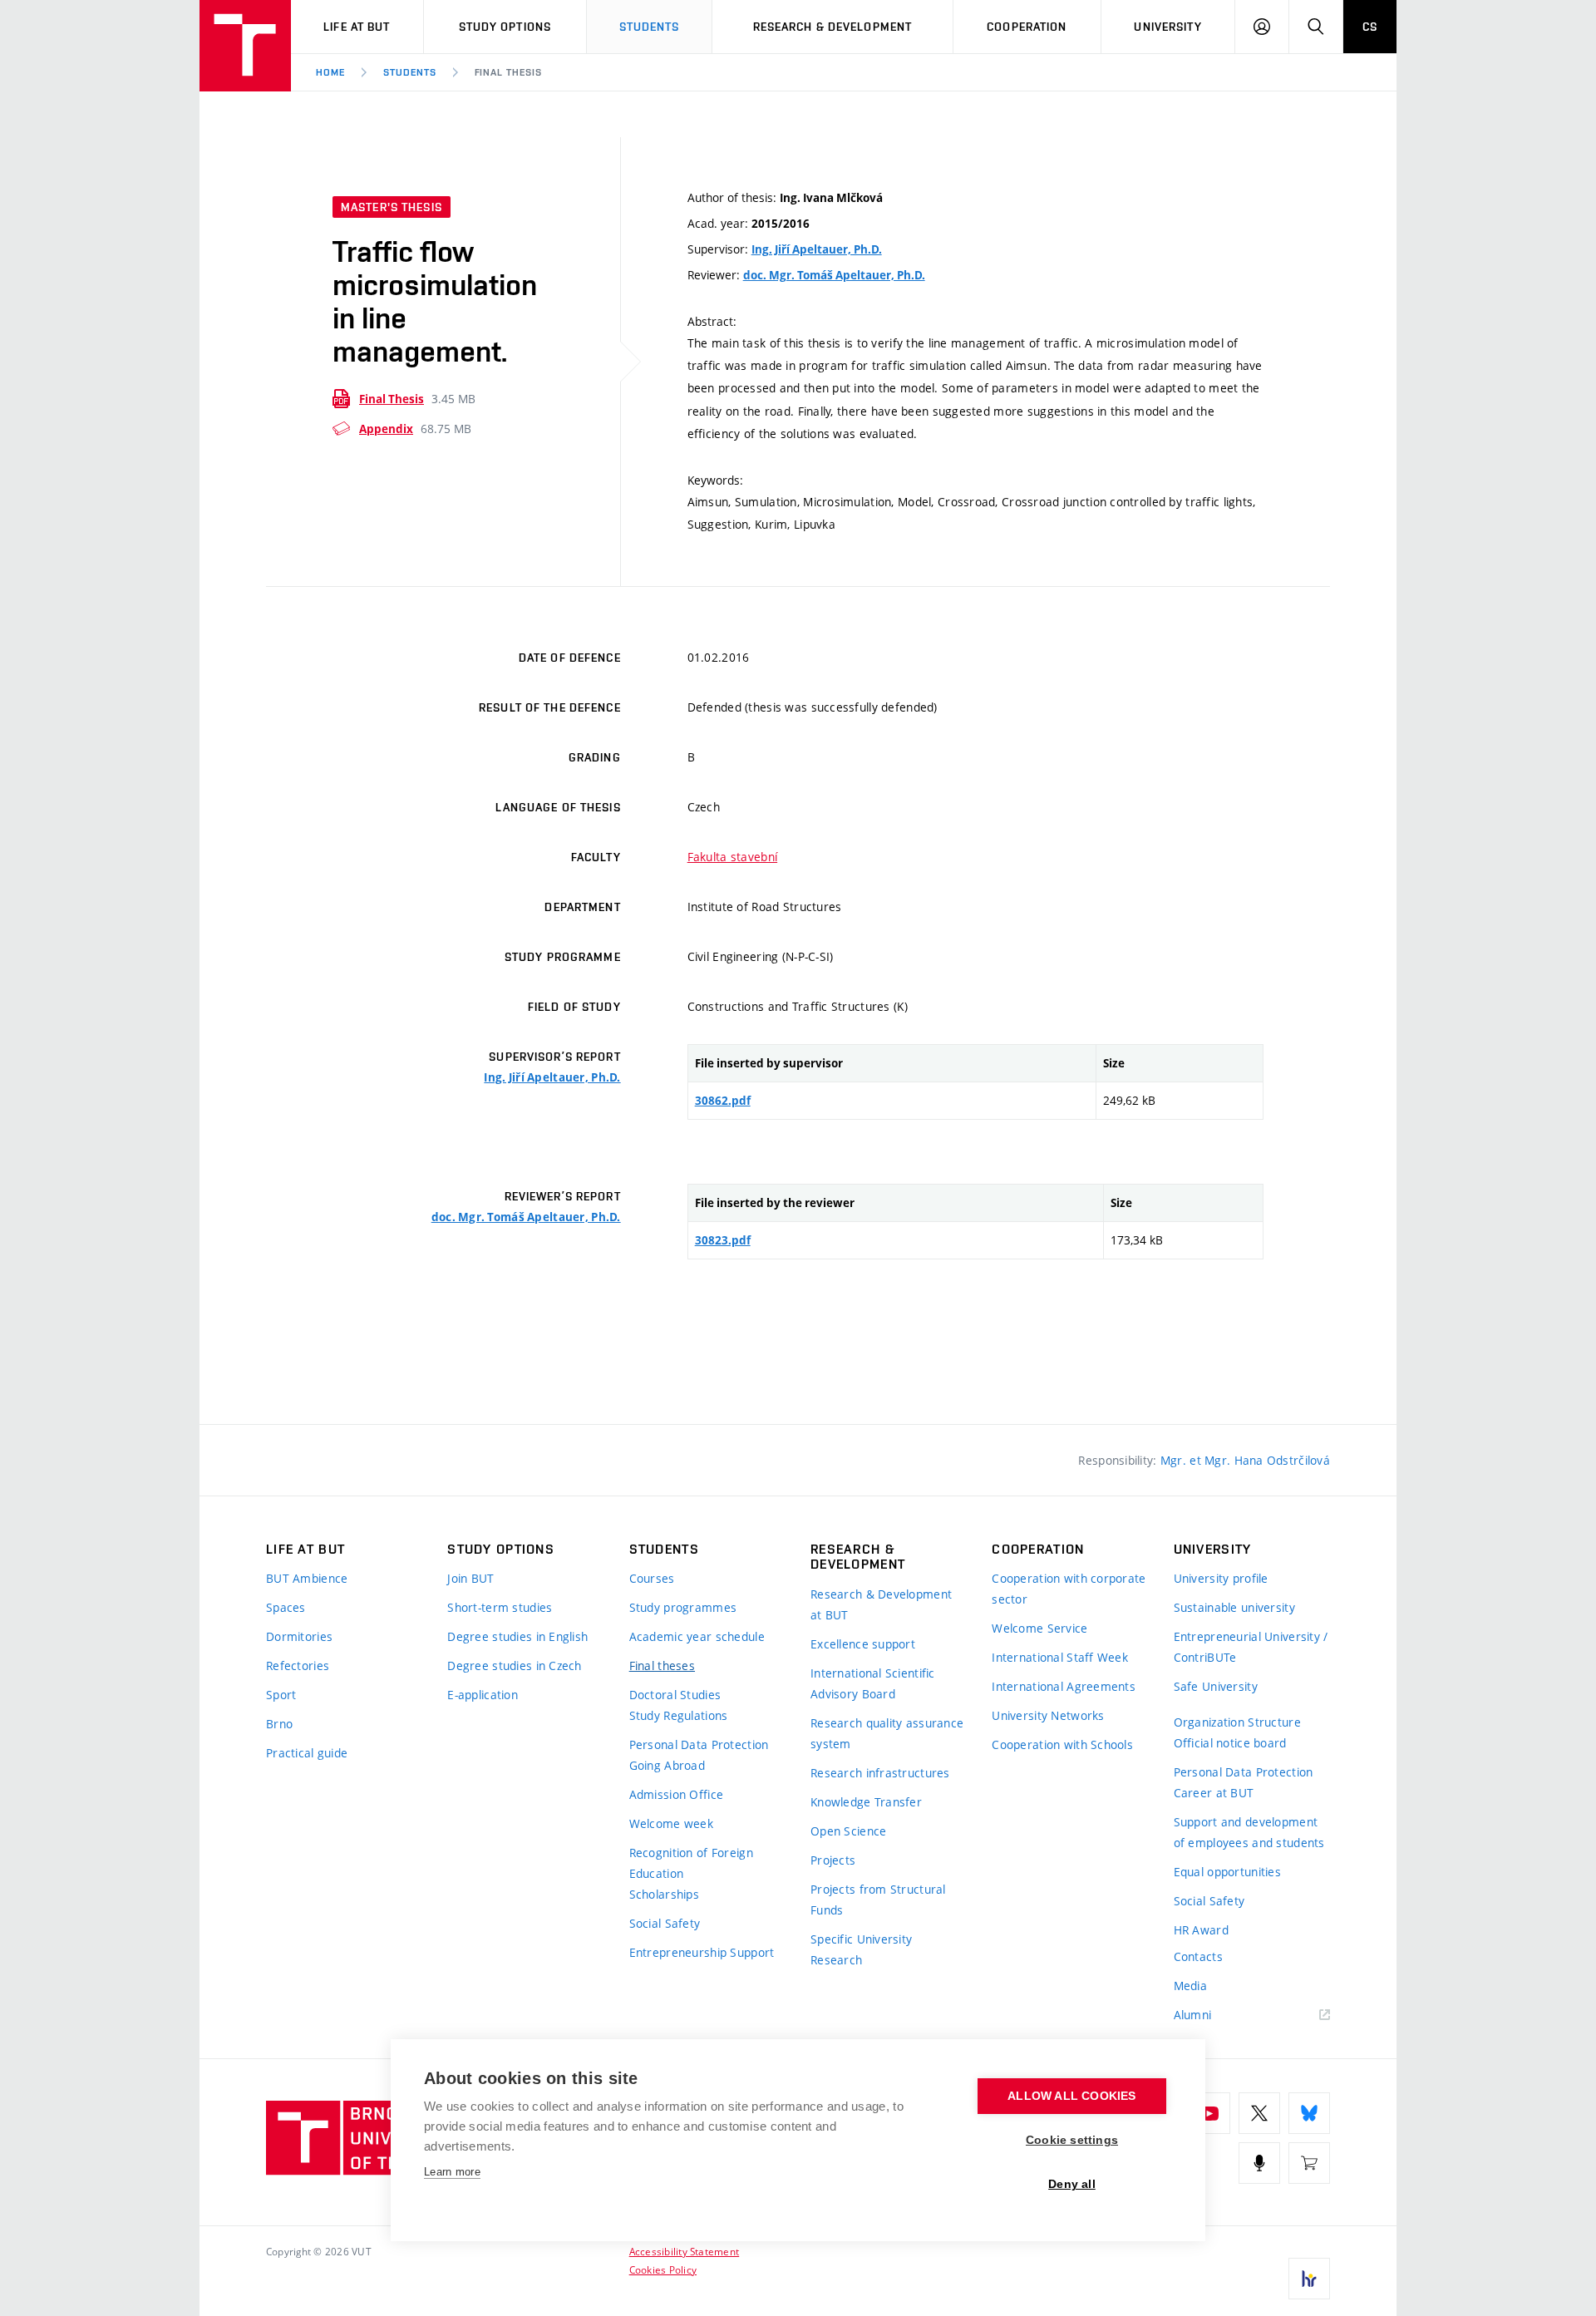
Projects (833, 1860)
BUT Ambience (307, 1578)
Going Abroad (667, 1765)
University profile (1221, 1578)
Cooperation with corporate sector (1069, 1589)
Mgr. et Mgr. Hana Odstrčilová (1245, 1460)
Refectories (298, 1666)
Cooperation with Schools (1062, 1744)
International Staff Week (1060, 1657)
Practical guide (307, 1753)
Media (1190, 1986)
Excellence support (863, 1644)
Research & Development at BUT (881, 1604)
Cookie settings (1072, 2140)
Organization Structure (1237, 1722)
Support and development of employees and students (1249, 1832)
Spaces (286, 1607)
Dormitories (299, 1636)
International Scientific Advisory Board (873, 1683)
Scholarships (664, 1894)
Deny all (1072, 2184)
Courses (652, 1578)
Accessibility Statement (685, 2251)
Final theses (662, 1666)
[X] (1259, 2113)
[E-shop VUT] (1309, 2163)
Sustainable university (1234, 1607)
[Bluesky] (1309, 2113)
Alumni (1193, 2015)
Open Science (848, 1831)
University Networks (1048, 1715)
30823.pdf (723, 1240)
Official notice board (1230, 1743)
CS (1370, 27)
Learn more (452, 2172)
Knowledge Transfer (866, 1802)
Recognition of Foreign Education (691, 1863)
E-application (483, 1695)
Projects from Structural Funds (878, 1900)
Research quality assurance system (887, 1733)
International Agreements (1064, 1686)
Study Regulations (679, 1715)
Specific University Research (861, 1949)
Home (330, 72)
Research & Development (833, 27)
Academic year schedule (697, 1636)
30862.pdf (723, 1101)
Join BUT (470, 1578)
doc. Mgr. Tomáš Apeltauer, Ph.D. (834, 275)
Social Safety (665, 1923)
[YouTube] (1209, 2113)
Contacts (1198, 1956)
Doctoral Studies (675, 1695)
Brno (279, 1724)
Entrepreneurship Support (702, 1952)
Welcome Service (1039, 1628)
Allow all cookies (1071, 2096)
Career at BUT (1214, 1793)
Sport (281, 1695)
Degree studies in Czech (514, 1666)
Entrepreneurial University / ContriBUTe (1251, 1647)
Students (650, 27)
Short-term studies (500, 1607)
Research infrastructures (880, 1773)
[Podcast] (1259, 2163)
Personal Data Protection (699, 1744)
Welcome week (671, 1823)
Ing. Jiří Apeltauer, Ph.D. (817, 249)
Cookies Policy (663, 2269)
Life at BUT (357, 27)
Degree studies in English (517, 1636)
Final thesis (509, 72)
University (1167, 27)
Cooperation (1027, 27)
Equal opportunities (1227, 1872)
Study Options (505, 27)
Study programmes (683, 1607)
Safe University (1216, 1686)
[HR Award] (1309, 2279)
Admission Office (676, 1794)
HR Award (1201, 1930)
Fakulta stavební (732, 857)
